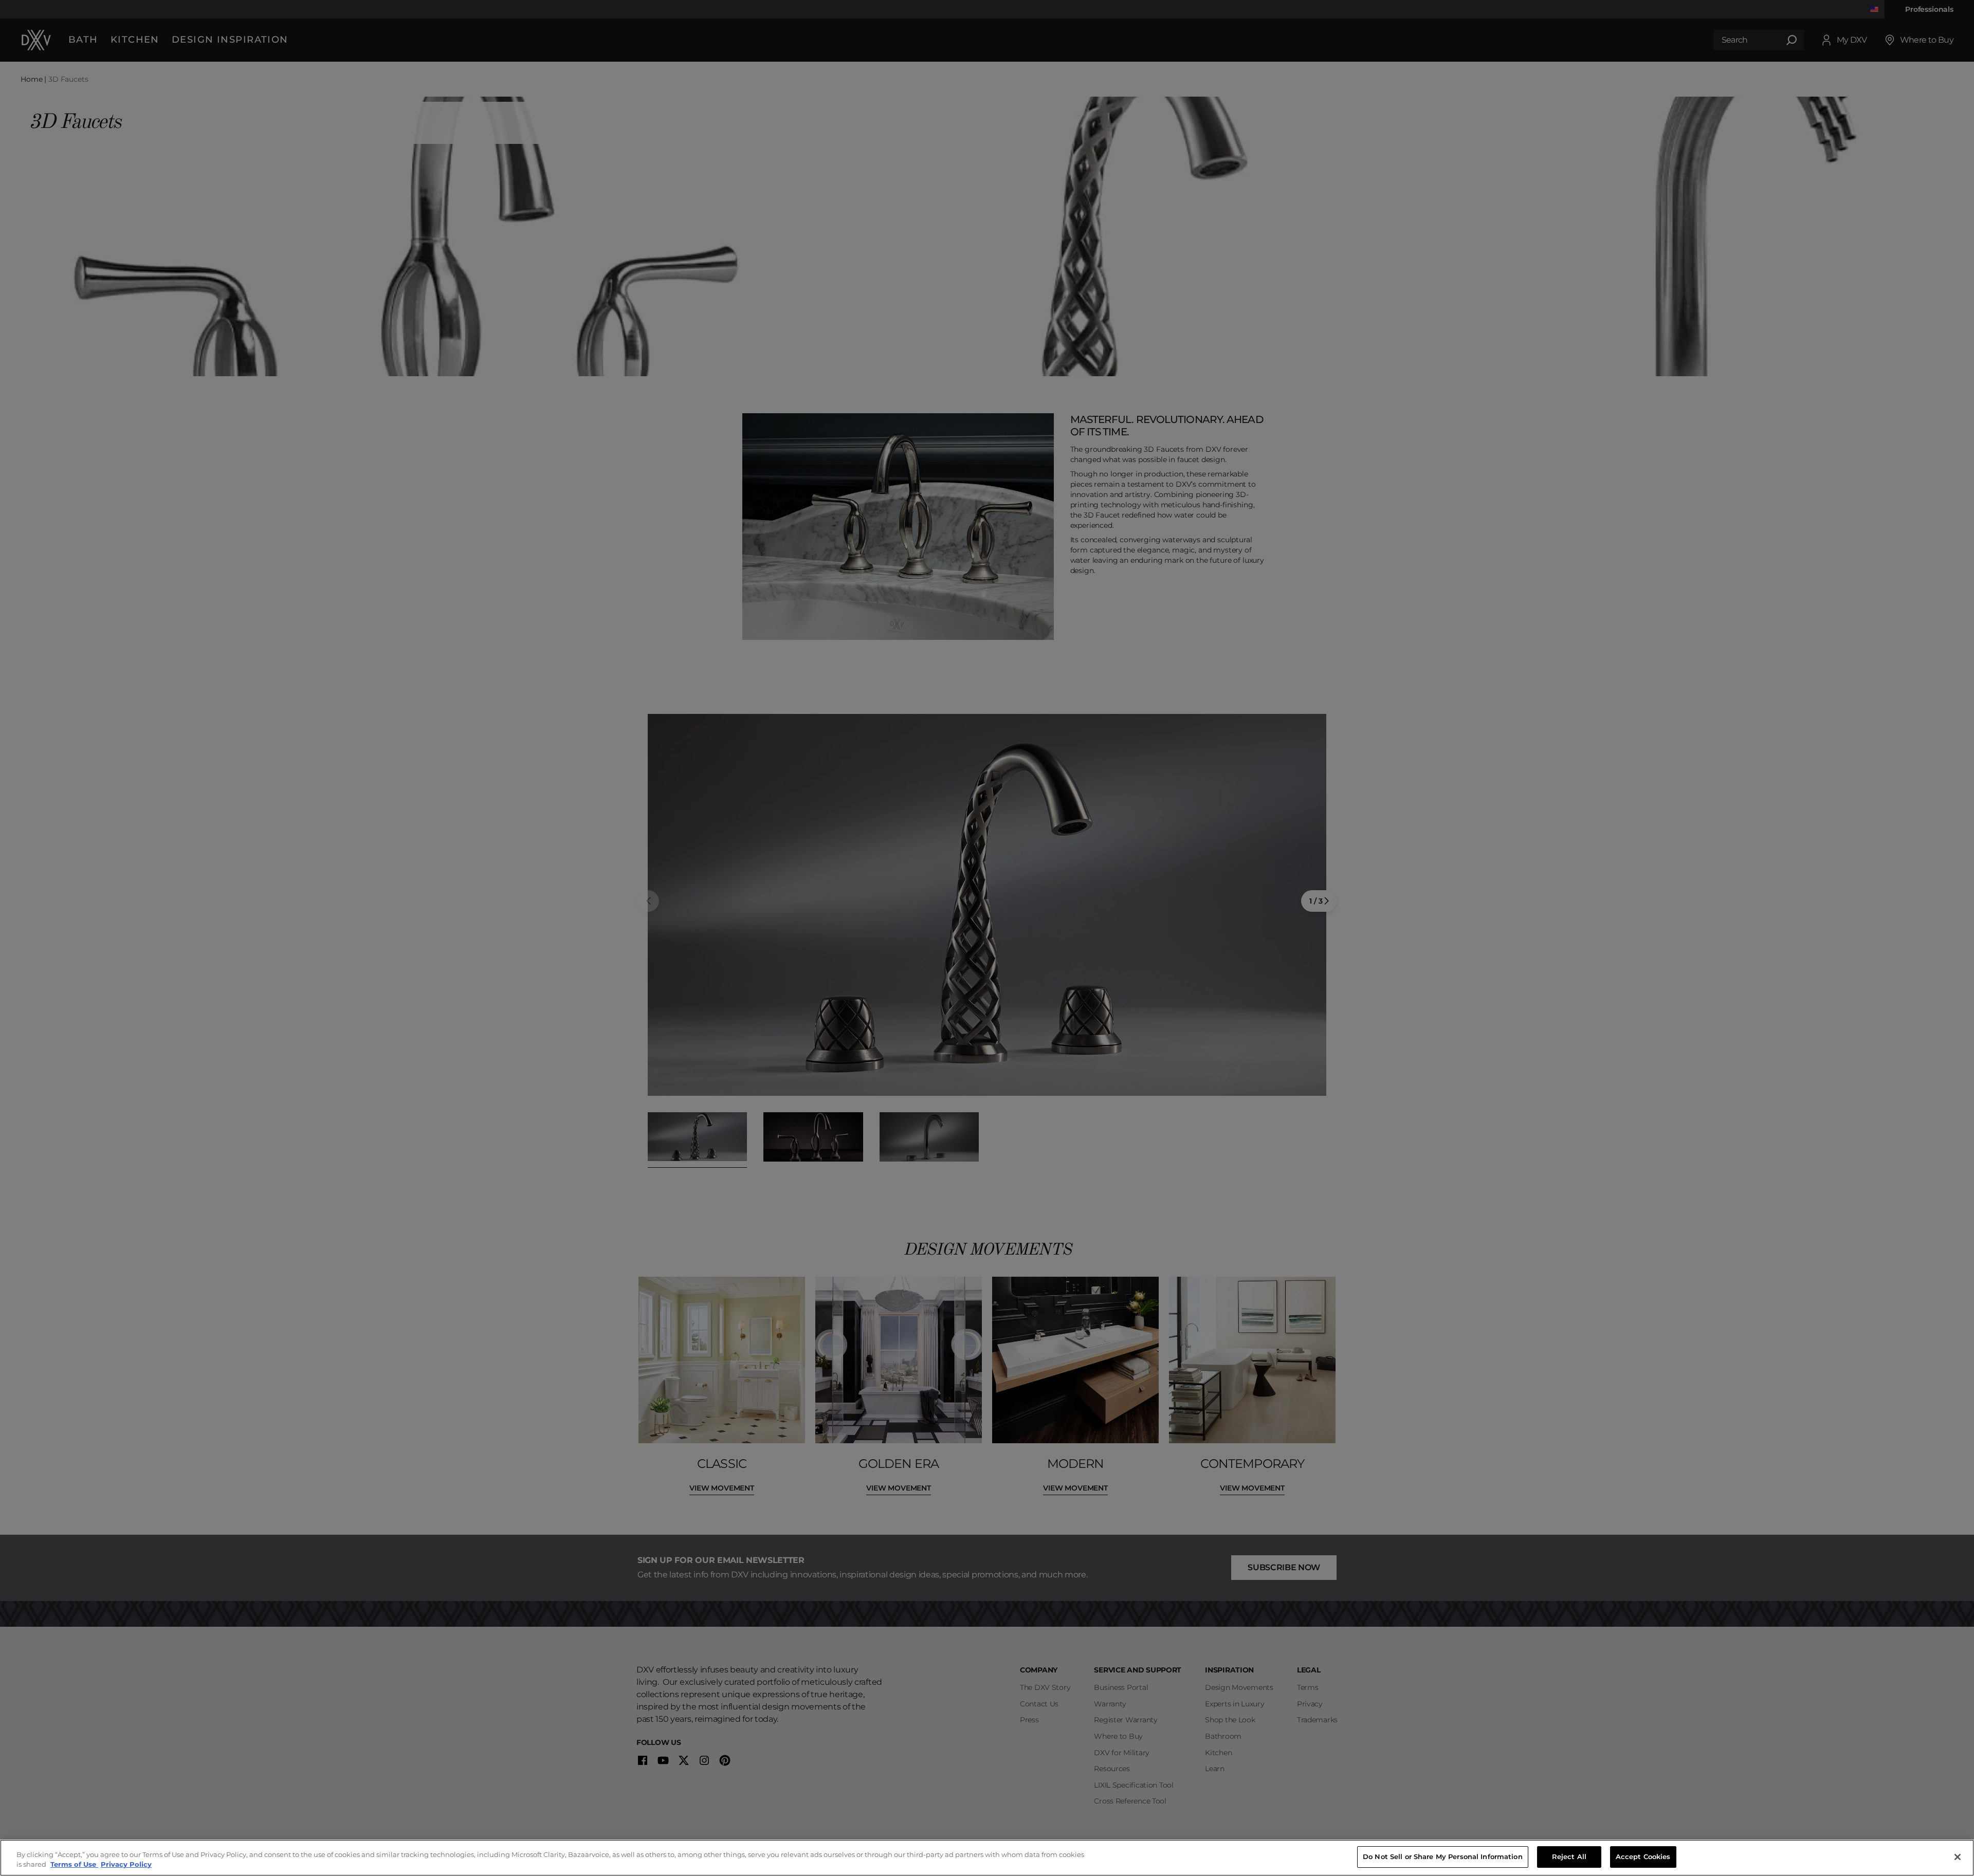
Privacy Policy (126, 1865)
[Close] (1958, 1857)
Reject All (1569, 1856)
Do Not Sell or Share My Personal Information (1443, 1856)
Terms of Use (74, 1865)
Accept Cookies (1643, 1856)
